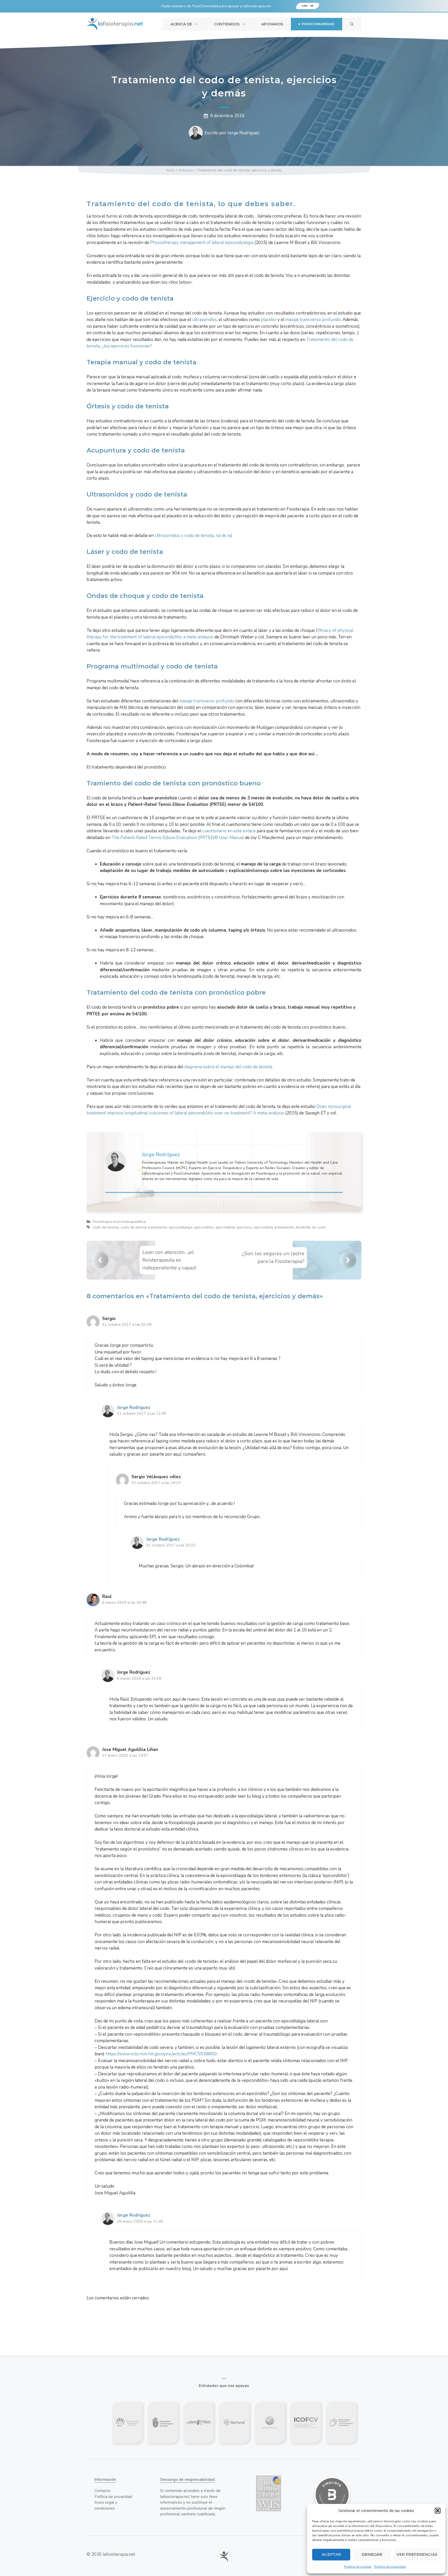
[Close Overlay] (273, 1208)
